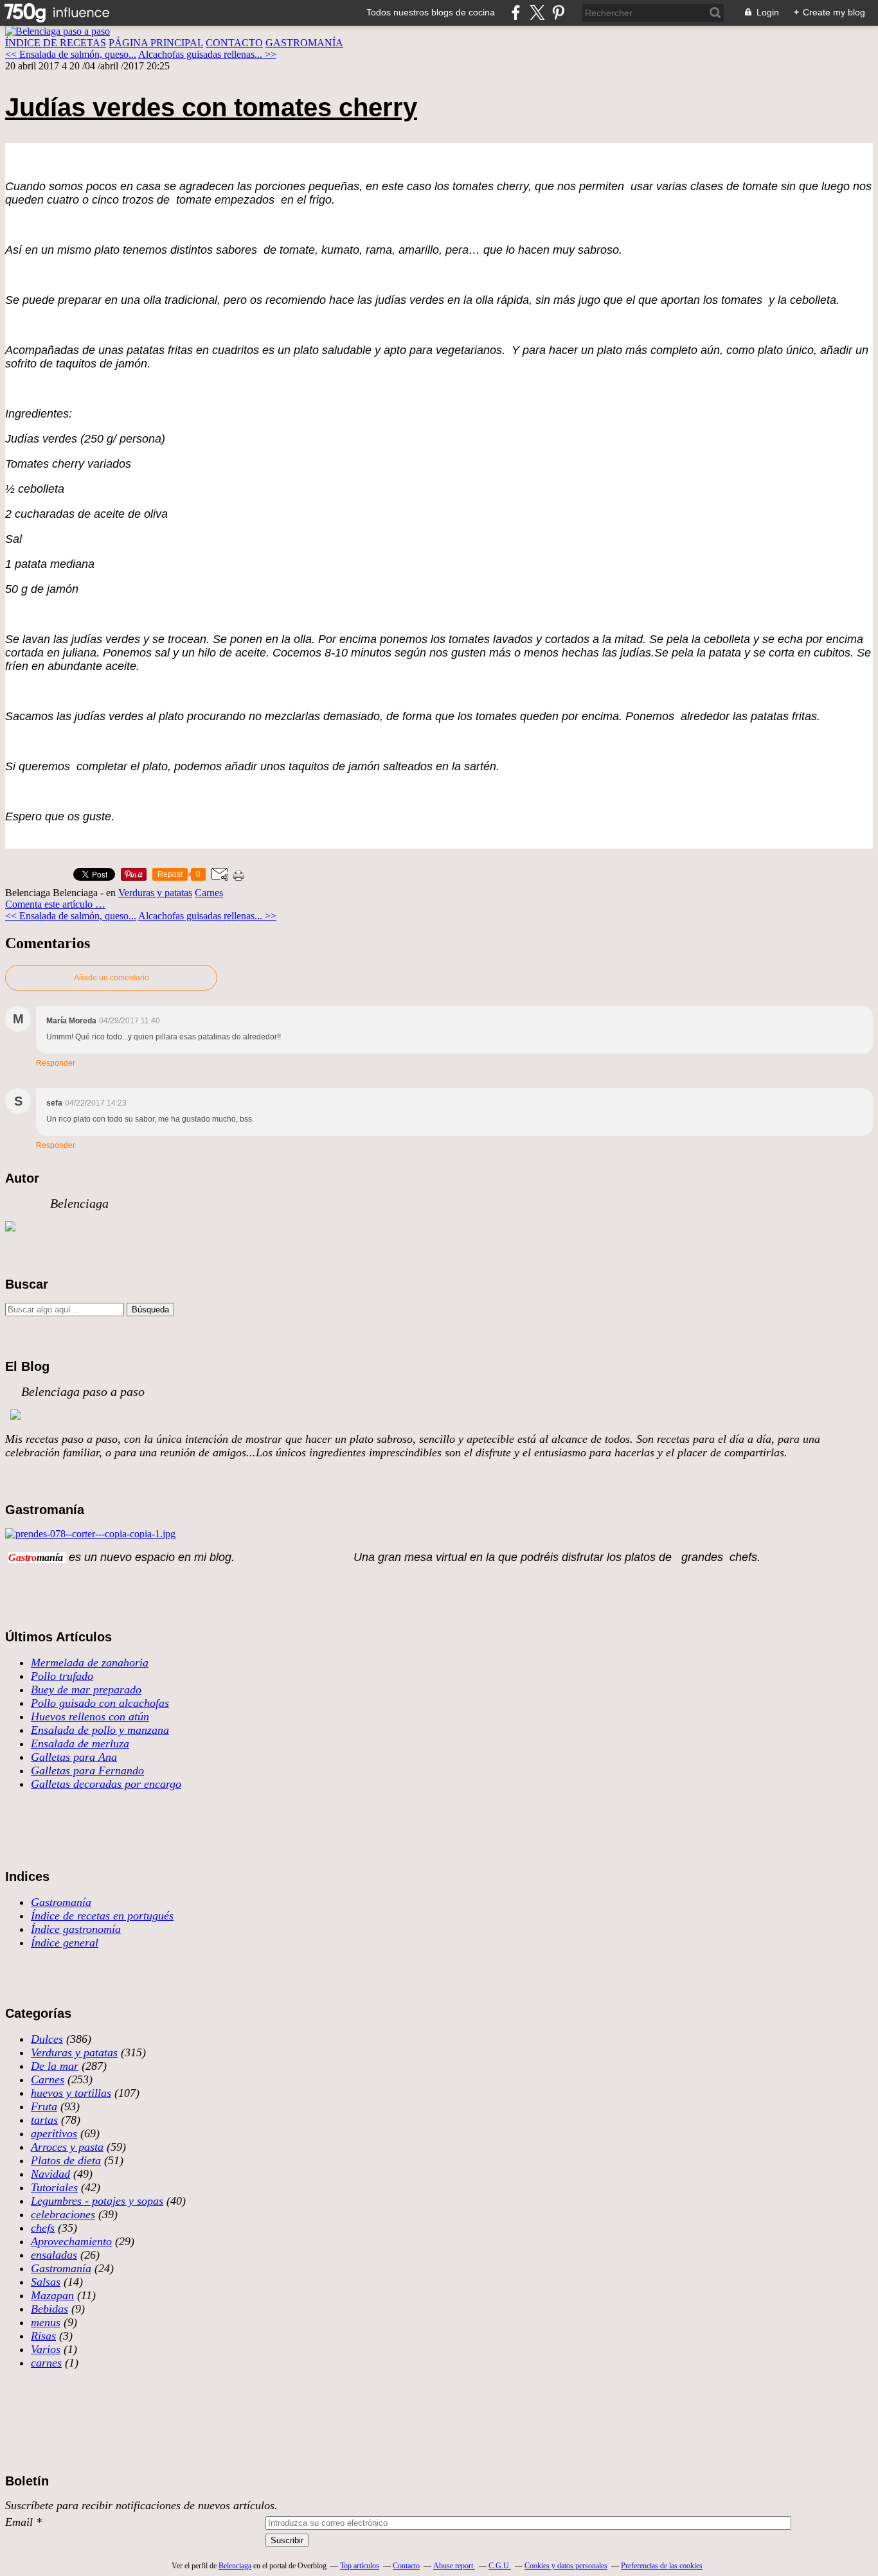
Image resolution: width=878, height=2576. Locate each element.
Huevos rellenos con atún (90, 1716)
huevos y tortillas (71, 2093)
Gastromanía (61, 1902)
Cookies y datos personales (566, 2566)
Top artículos (360, 2566)
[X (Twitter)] (537, 13)
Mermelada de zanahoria (90, 1663)
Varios (46, 2349)
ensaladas (54, 2255)
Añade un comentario (112, 978)
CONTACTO (234, 43)
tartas (44, 2120)
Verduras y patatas (155, 893)
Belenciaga (235, 2566)
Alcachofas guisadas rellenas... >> (207, 54)
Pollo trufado (62, 1676)
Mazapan (52, 2295)
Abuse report (454, 2566)
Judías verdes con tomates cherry (211, 107)
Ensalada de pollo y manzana (100, 1730)
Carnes (209, 893)
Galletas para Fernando (87, 1770)
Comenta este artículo (50, 904)
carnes (46, 2363)
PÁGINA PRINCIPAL (156, 43)
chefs (43, 2228)
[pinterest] (558, 13)
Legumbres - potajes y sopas (97, 2201)
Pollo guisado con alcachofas (100, 1703)
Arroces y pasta (67, 2147)
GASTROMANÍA (304, 43)
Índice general (65, 1943)
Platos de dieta (66, 2160)
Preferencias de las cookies (662, 2566)
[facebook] (516, 13)
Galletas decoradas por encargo (106, 1784)
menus (46, 2322)
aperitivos (54, 2133)
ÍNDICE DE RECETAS (56, 43)
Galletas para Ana (74, 1757)
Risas (43, 2336)
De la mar (55, 2066)
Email (19, 2522)
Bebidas (49, 2309)
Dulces (47, 2039)
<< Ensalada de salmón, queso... (71, 54)
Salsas (46, 2282)
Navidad (50, 2174)
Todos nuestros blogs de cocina (431, 12)
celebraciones (63, 2214)
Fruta (44, 2106)
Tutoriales (54, 2187)
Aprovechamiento (71, 2241)
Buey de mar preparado (86, 1689)
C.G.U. (500, 2566)
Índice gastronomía (76, 1929)
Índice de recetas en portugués (102, 1916)
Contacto (406, 2566)
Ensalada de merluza (80, 1743)
